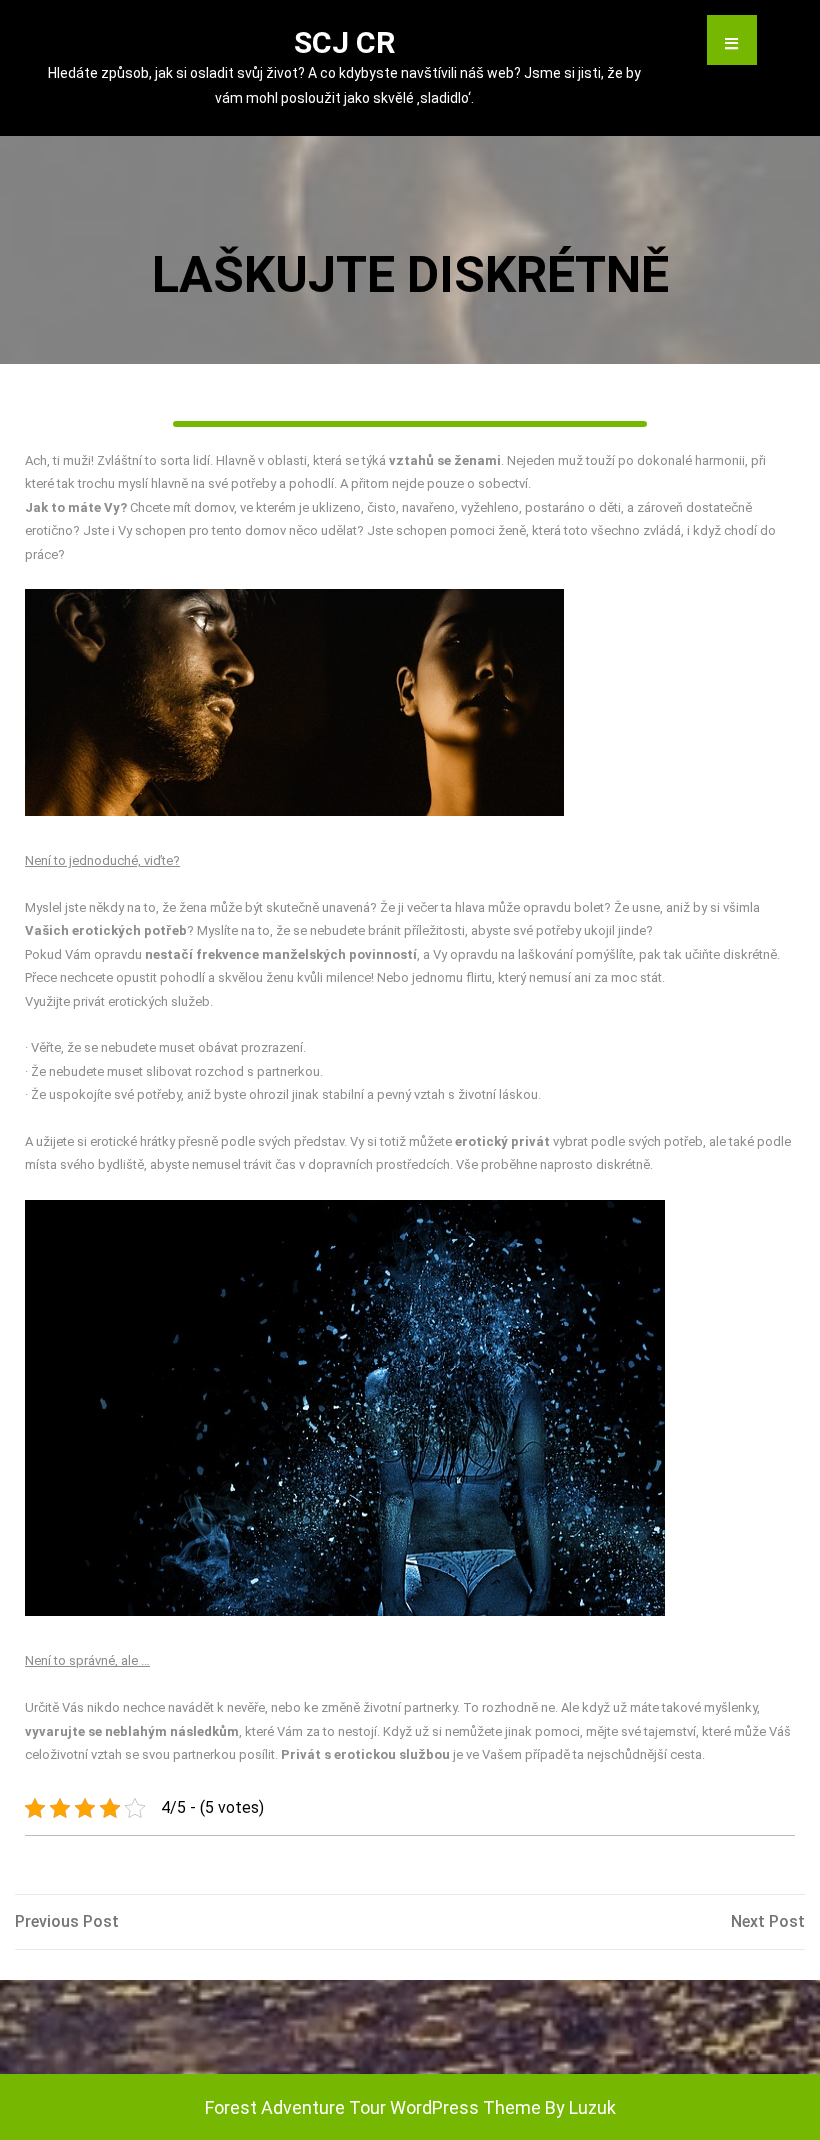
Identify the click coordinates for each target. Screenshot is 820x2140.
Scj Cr (344, 42)
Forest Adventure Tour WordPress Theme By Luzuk (410, 2107)
